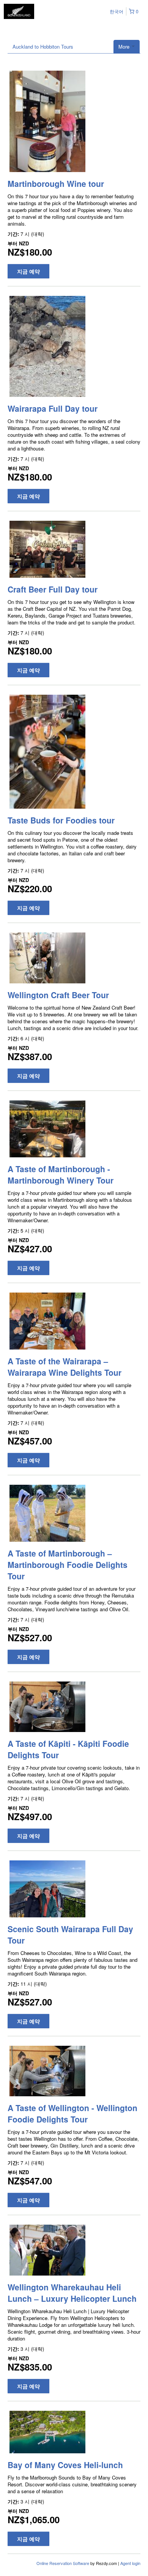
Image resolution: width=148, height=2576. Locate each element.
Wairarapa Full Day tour (53, 408)
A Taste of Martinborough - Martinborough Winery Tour (61, 1174)
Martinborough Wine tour (56, 183)
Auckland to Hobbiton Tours (43, 47)
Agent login (130, 2563)
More (125, 47)
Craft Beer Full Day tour (53, 589)
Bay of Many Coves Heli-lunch (65, 2465)
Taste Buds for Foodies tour (61, 820)
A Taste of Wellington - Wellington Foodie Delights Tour (72, 2113)
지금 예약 (28, 271)
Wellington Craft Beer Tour (58, 995)
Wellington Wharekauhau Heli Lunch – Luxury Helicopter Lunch (72, 2293)
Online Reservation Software (63, 2563)
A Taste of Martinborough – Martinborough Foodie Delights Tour (68, 1565)
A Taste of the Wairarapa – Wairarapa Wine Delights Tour (65, 1367)
